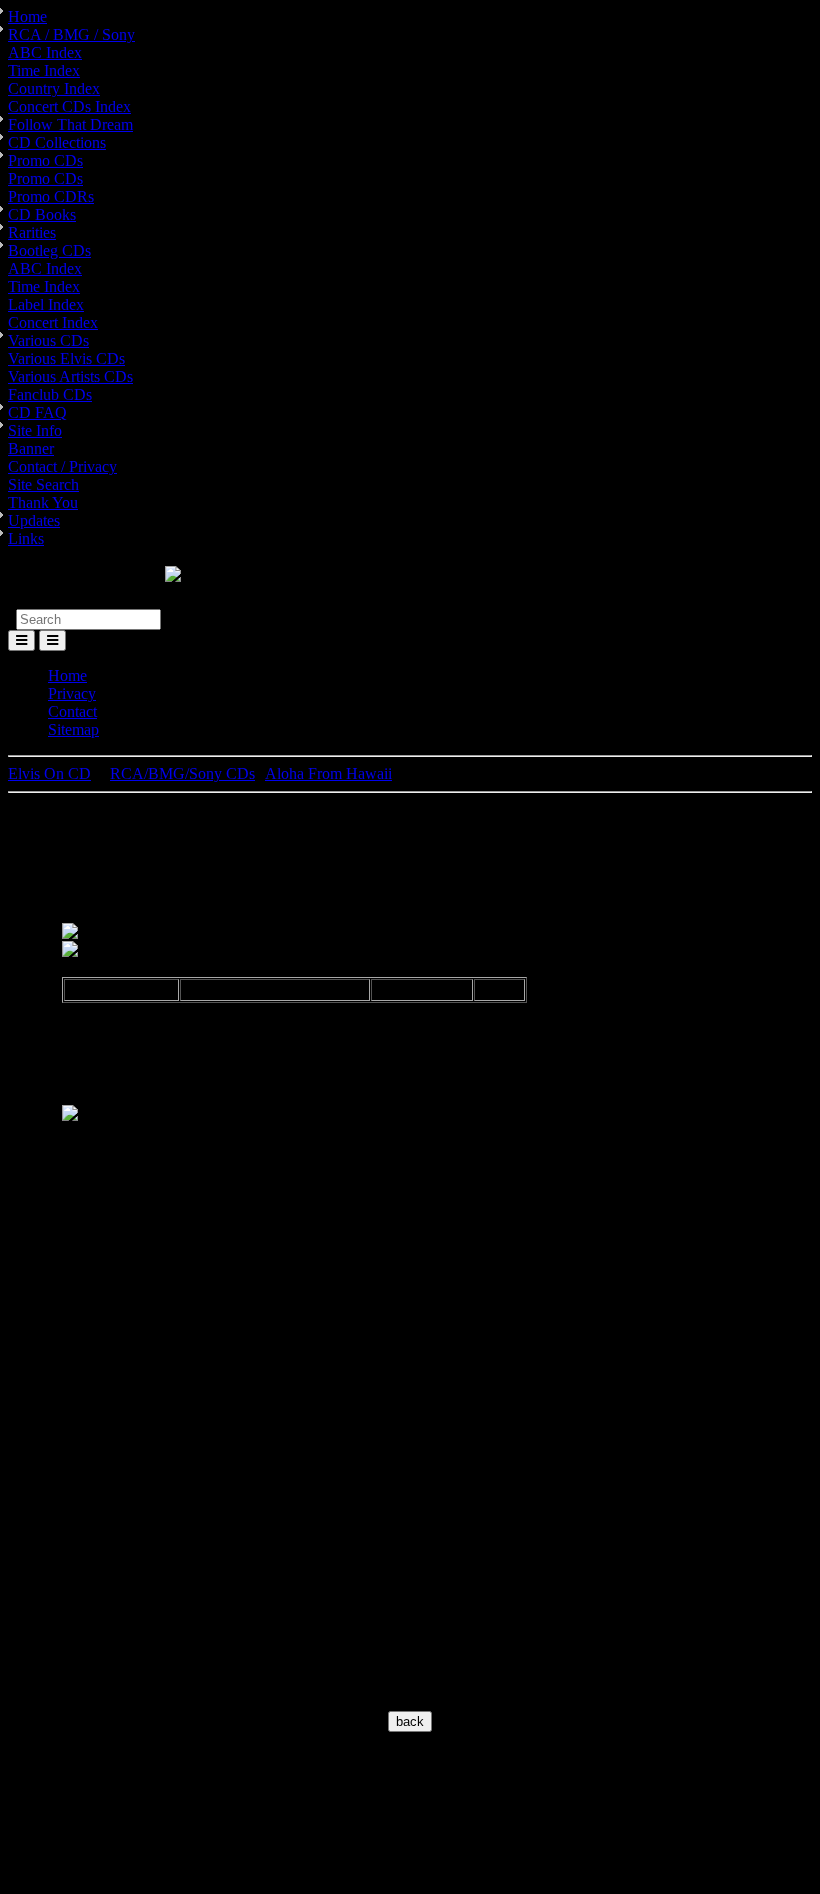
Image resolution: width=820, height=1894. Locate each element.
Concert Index (53, 322)
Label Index (46, 304)
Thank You (43, 502)
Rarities (32, 232)
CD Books (42, 214)
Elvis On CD (49, 773)
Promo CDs (45, 160)
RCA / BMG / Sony (71, 34)
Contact (72, 711)
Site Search (43, 484)
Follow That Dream (70, 124)
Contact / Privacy (62, 466)
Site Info (35, 430)
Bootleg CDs (49, 250)
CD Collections (57, 142)
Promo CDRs (51, 196)
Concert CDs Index (69, 106)
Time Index (44, 70)
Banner (31, 448)
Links (26, 538)
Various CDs (48, 340)
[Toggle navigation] (52, 640)
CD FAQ (37, 412)
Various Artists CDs (70, 376)
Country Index (54, 88)
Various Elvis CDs (66, 358)
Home (27, 16)
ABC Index (45, 52)
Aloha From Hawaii (328, 773)
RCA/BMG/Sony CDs (182, 773)
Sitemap (73, 729)
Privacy (72, 693)
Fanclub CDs (50, 394)
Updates (34, 520)
